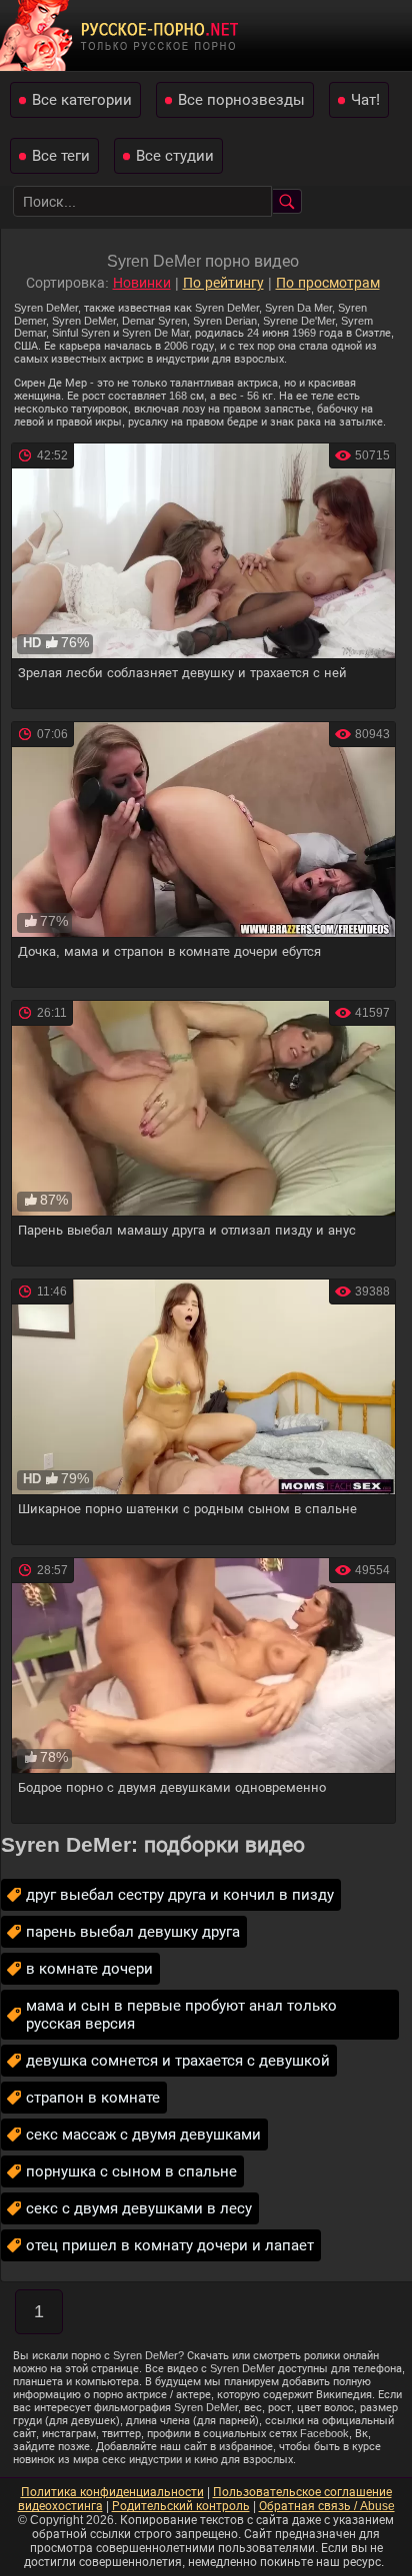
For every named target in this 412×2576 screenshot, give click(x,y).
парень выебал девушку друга (133, 1931)
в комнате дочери (89, 1968)
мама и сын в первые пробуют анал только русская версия (181, 2014)
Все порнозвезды (241, 99)
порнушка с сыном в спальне (131, 2171)
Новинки (142, 283)
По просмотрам (328, 283)
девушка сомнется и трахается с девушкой (178, 2060)
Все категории (82, 99)
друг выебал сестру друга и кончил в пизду (180, 1894)
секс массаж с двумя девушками (143, 2134)
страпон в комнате (93, 2097)
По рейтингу (223, 283)
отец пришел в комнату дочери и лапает (170, 2245)
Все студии (175, 155)
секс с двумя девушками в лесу (139, 2208)
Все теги (61, 155)
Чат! (365, 99)
